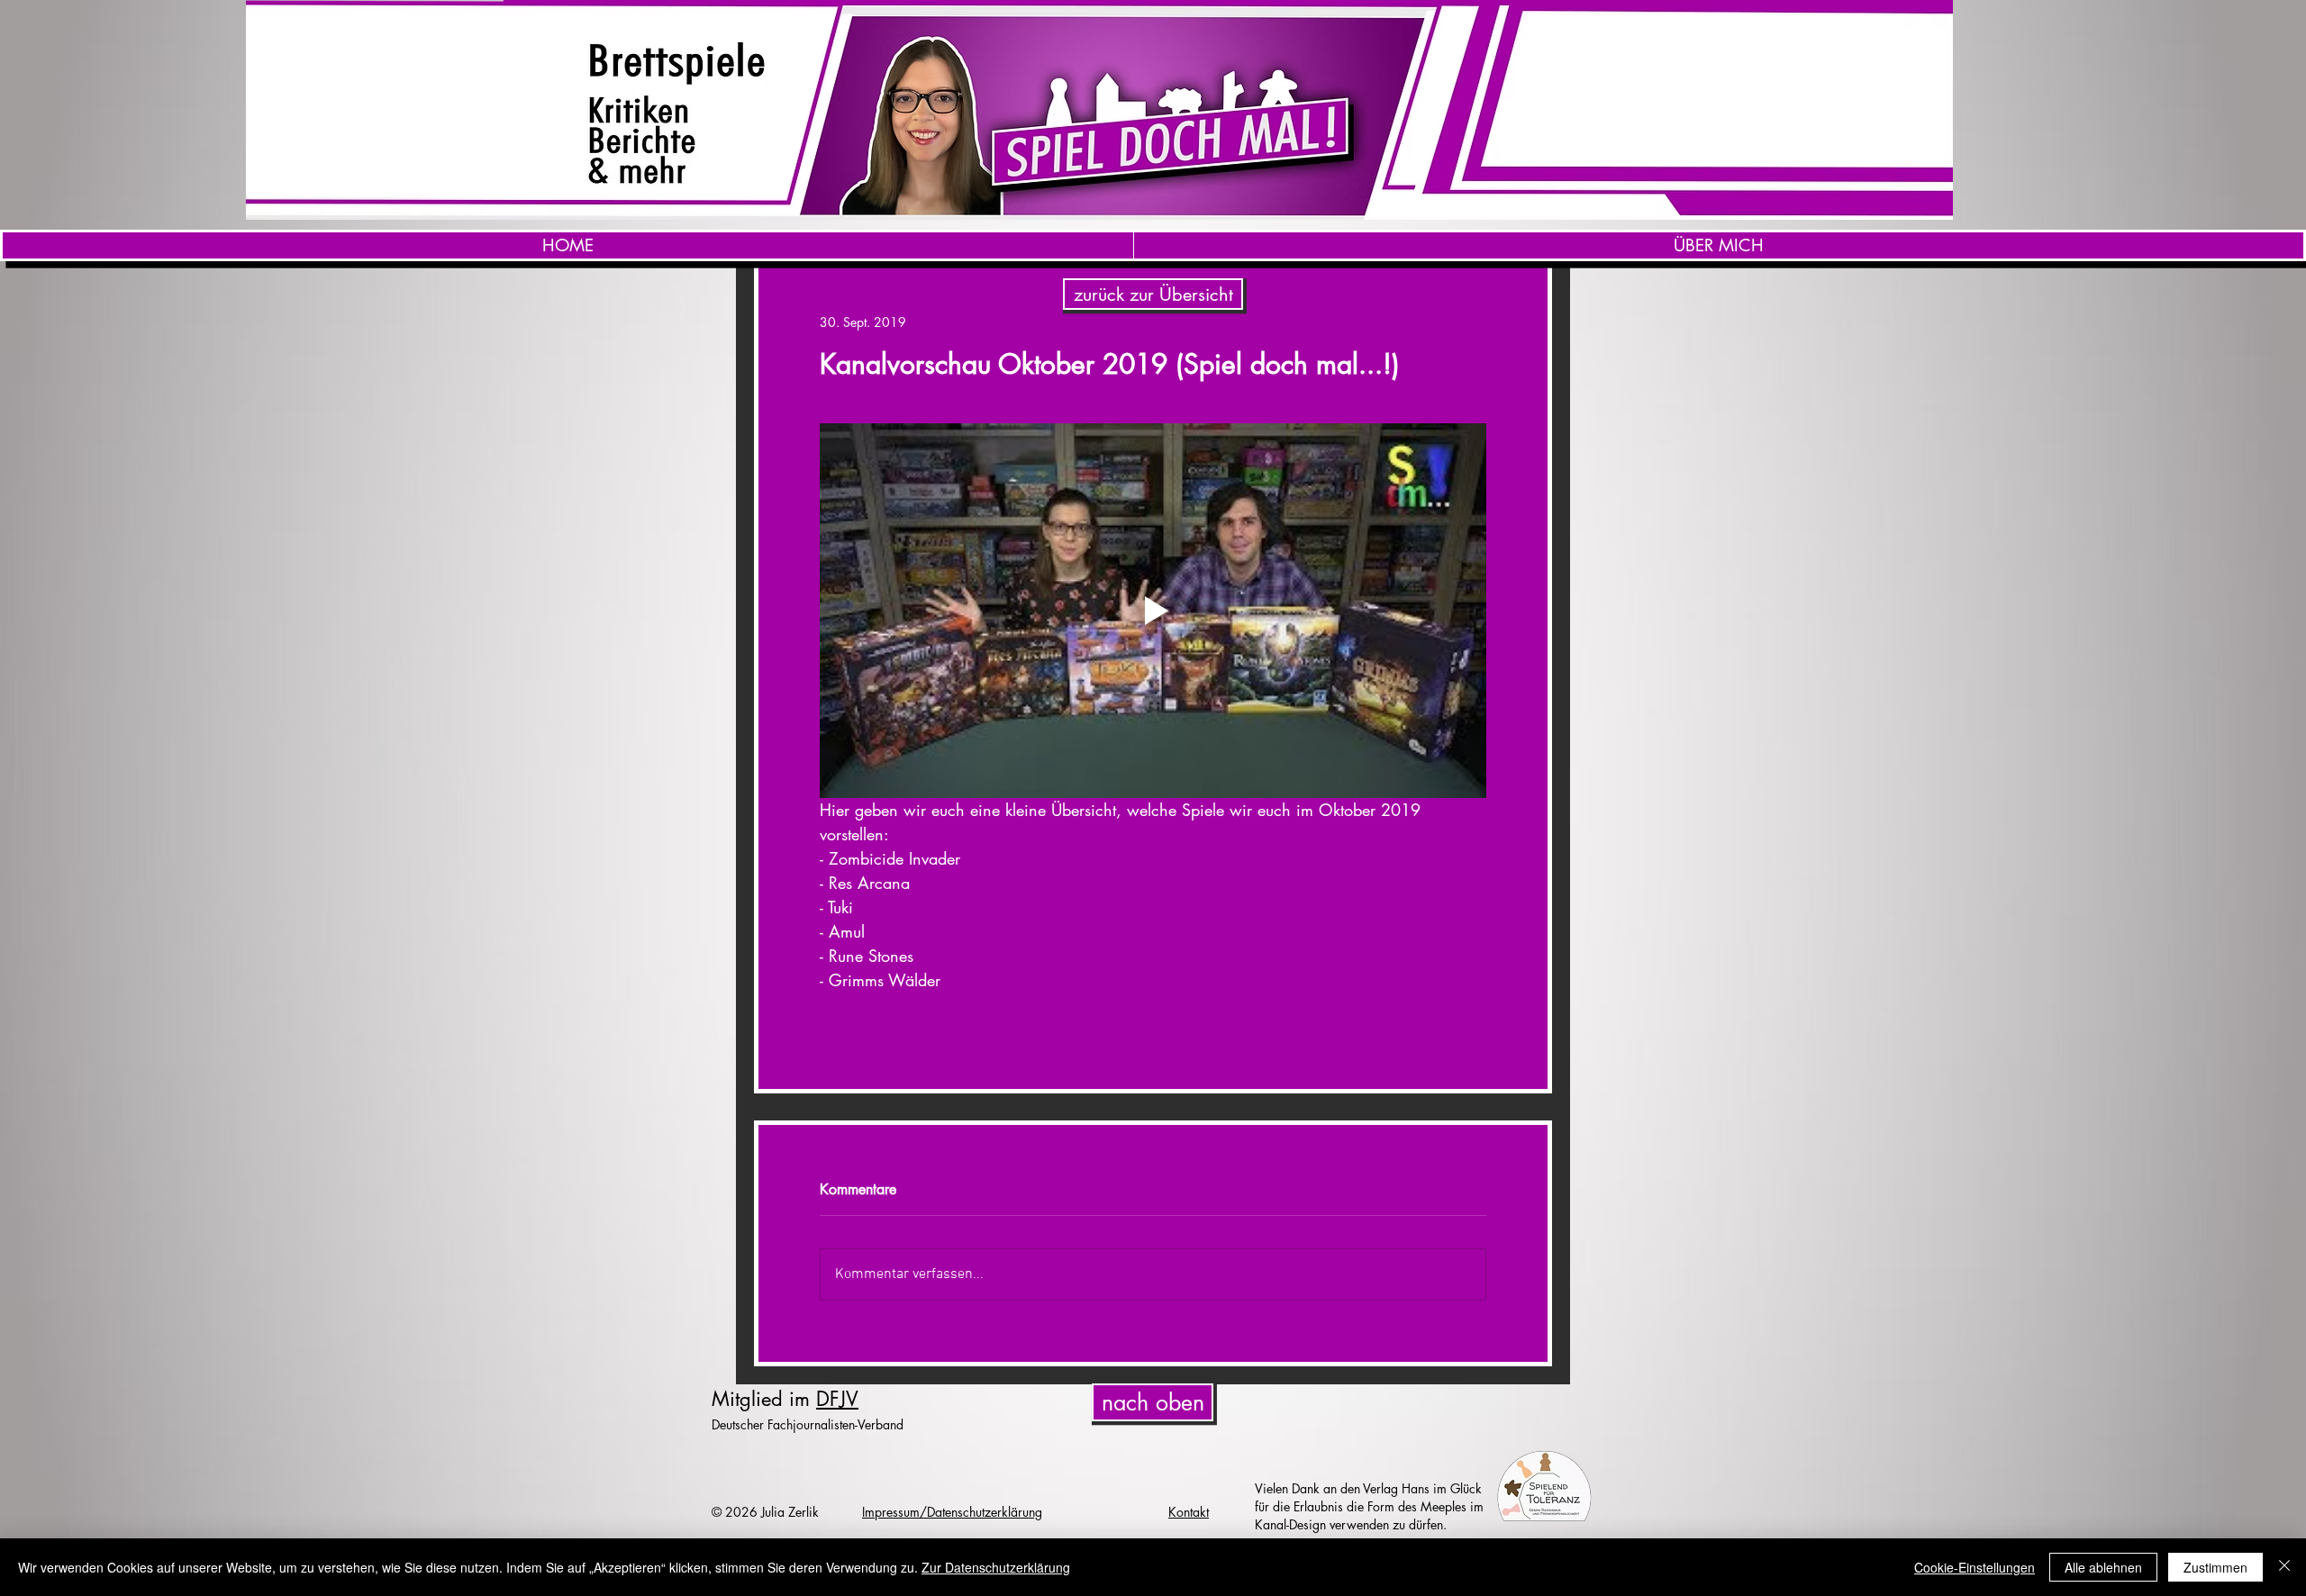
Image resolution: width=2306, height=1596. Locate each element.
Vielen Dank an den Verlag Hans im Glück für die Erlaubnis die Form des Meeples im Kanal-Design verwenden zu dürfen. (1369, 1506)
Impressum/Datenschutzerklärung (952, 1512)
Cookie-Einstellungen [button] (1975, 1567)
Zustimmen (2215, 1567)
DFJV (837, 1399)
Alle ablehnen (2103, 1567)
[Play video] (1153, 611)
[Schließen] (2284, 1567)
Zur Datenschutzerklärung (996, 1567)
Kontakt (1189, 1512)
